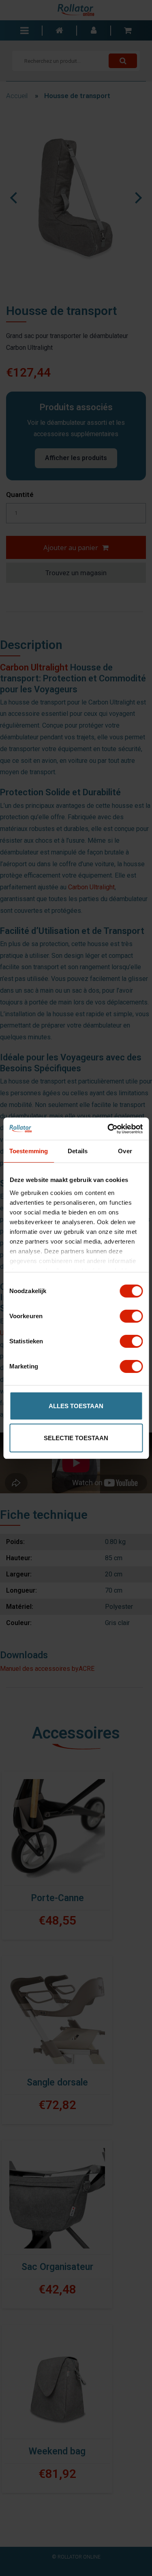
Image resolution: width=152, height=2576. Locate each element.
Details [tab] (78, 1151)
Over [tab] (125, 1151)
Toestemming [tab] (29, 1151)
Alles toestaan (76, 1406)
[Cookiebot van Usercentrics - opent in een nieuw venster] (108, 1129)
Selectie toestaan (76, 1438)
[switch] (131, 1316)
